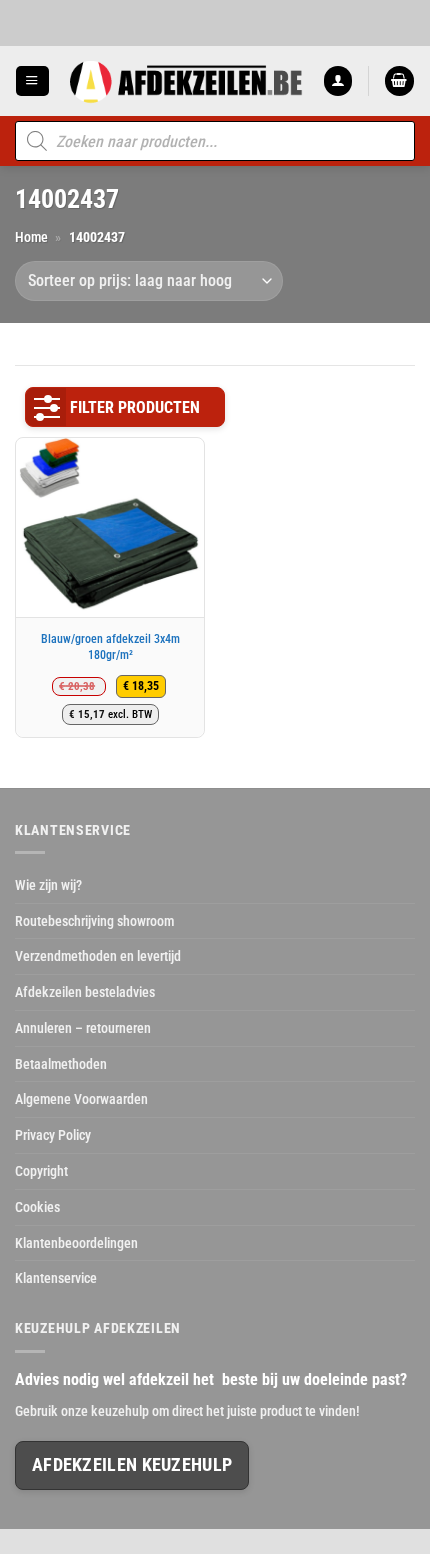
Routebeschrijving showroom (94, 921)
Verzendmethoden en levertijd (98, 956)
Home (31, 237)
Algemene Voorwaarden (81, 1099)
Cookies (37, 1207)
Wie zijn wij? (48, 885)
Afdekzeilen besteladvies (85, 992)
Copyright (41, 1171)
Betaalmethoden (61, 1064)
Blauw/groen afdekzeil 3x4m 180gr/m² (110, 647)
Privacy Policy (53, 1135)
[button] (32, 80)
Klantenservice (56, 1278)
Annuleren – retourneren (83, 1028)
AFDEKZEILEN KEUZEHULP (132, 1465)
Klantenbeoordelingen (76, 1243)
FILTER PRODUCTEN (135, 407)
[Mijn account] (338, 80)
